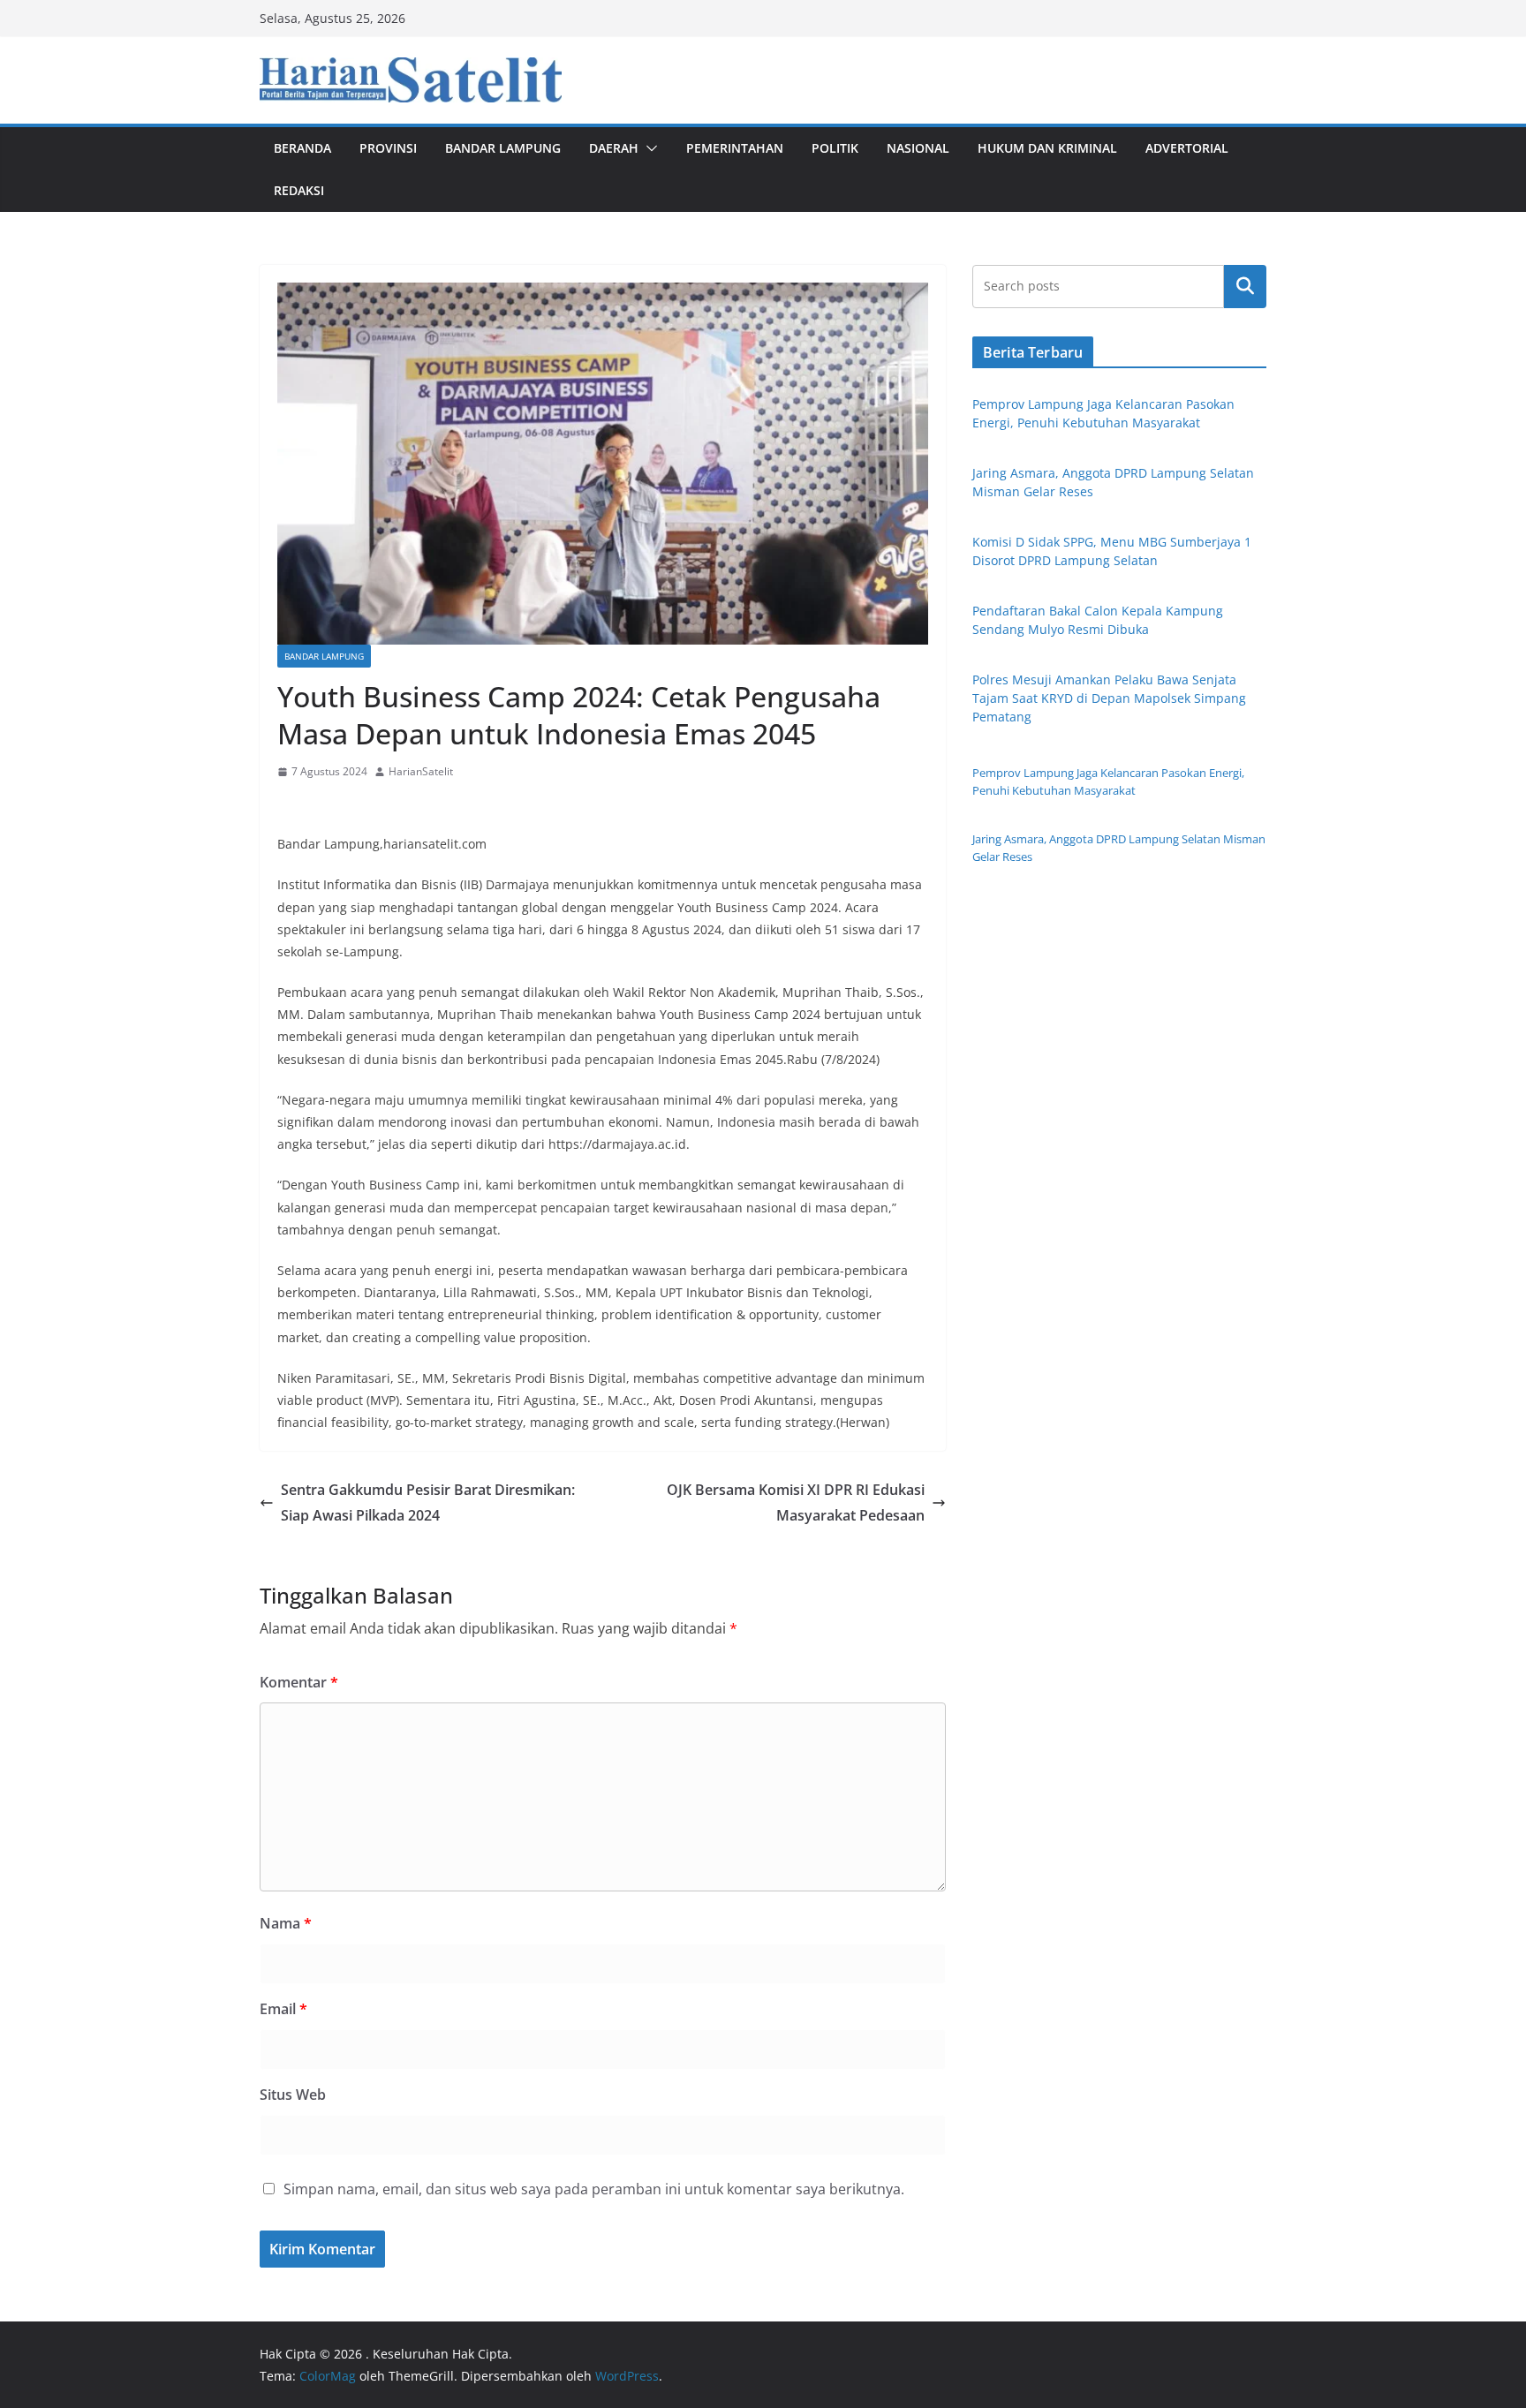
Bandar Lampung (503, 148)
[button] (648, 148)
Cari (1245, 286)
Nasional (918, 148)
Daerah (614, 148)
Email (283, 2009)
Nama (286, 1923)
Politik (835, 148)
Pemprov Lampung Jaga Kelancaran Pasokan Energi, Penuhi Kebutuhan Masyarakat (1108, 781)
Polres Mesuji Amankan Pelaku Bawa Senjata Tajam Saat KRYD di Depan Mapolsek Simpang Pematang (1109, 698)
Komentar (299, 1682)
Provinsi (388, 148)
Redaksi (299, 190)
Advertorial (1187, 148)
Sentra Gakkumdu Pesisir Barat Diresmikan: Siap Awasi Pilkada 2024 (428, 1502)
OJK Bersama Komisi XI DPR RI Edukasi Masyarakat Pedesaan (796, 1502)
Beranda (302, 148)
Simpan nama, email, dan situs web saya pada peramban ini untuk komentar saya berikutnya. (594, 2189)
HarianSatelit (421, 771)
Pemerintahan (735, 148)
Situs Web (293, 2095)
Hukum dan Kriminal (1047, 148)
